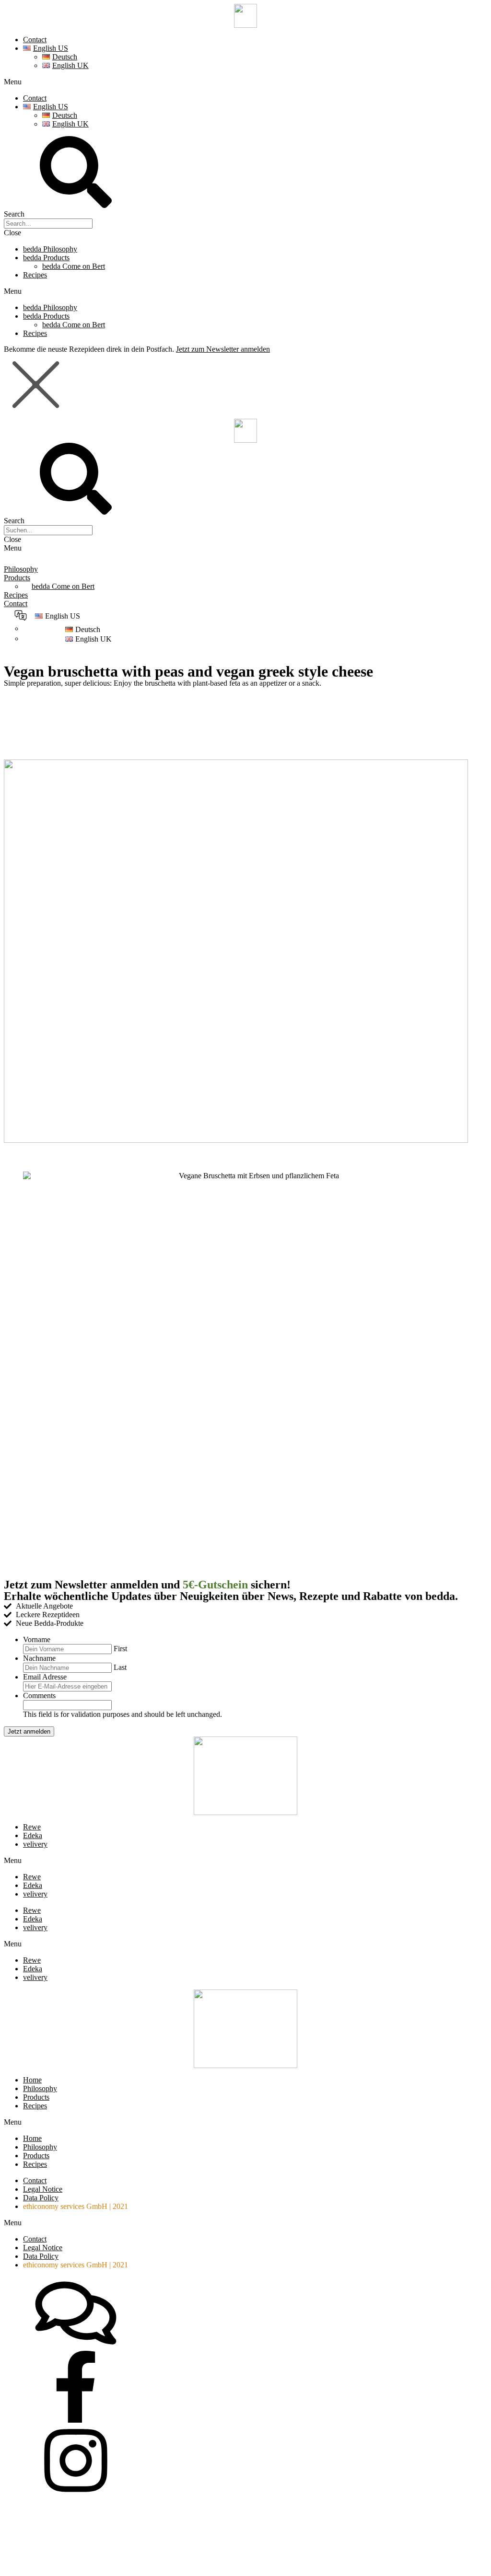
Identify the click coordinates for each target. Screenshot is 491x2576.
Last (120, 1667)
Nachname (39, 1658)
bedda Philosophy (50, 249)
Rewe (32, 1827)
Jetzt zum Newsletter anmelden (223, 349)
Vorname (37, 1639)
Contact (35, 40)
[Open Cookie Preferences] (76, 2568)
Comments (39, 1696)
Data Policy (41, 2198)
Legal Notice (43, 2189)
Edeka (33, 1835)
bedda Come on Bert (74, 266)
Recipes (35, 275)
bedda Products (46, 258)
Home (32, 2080)
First (120, 1649)
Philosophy (21, 569)
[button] (245, 82)
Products (17, 578)
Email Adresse (45, 1677)
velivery (35, 1844)
